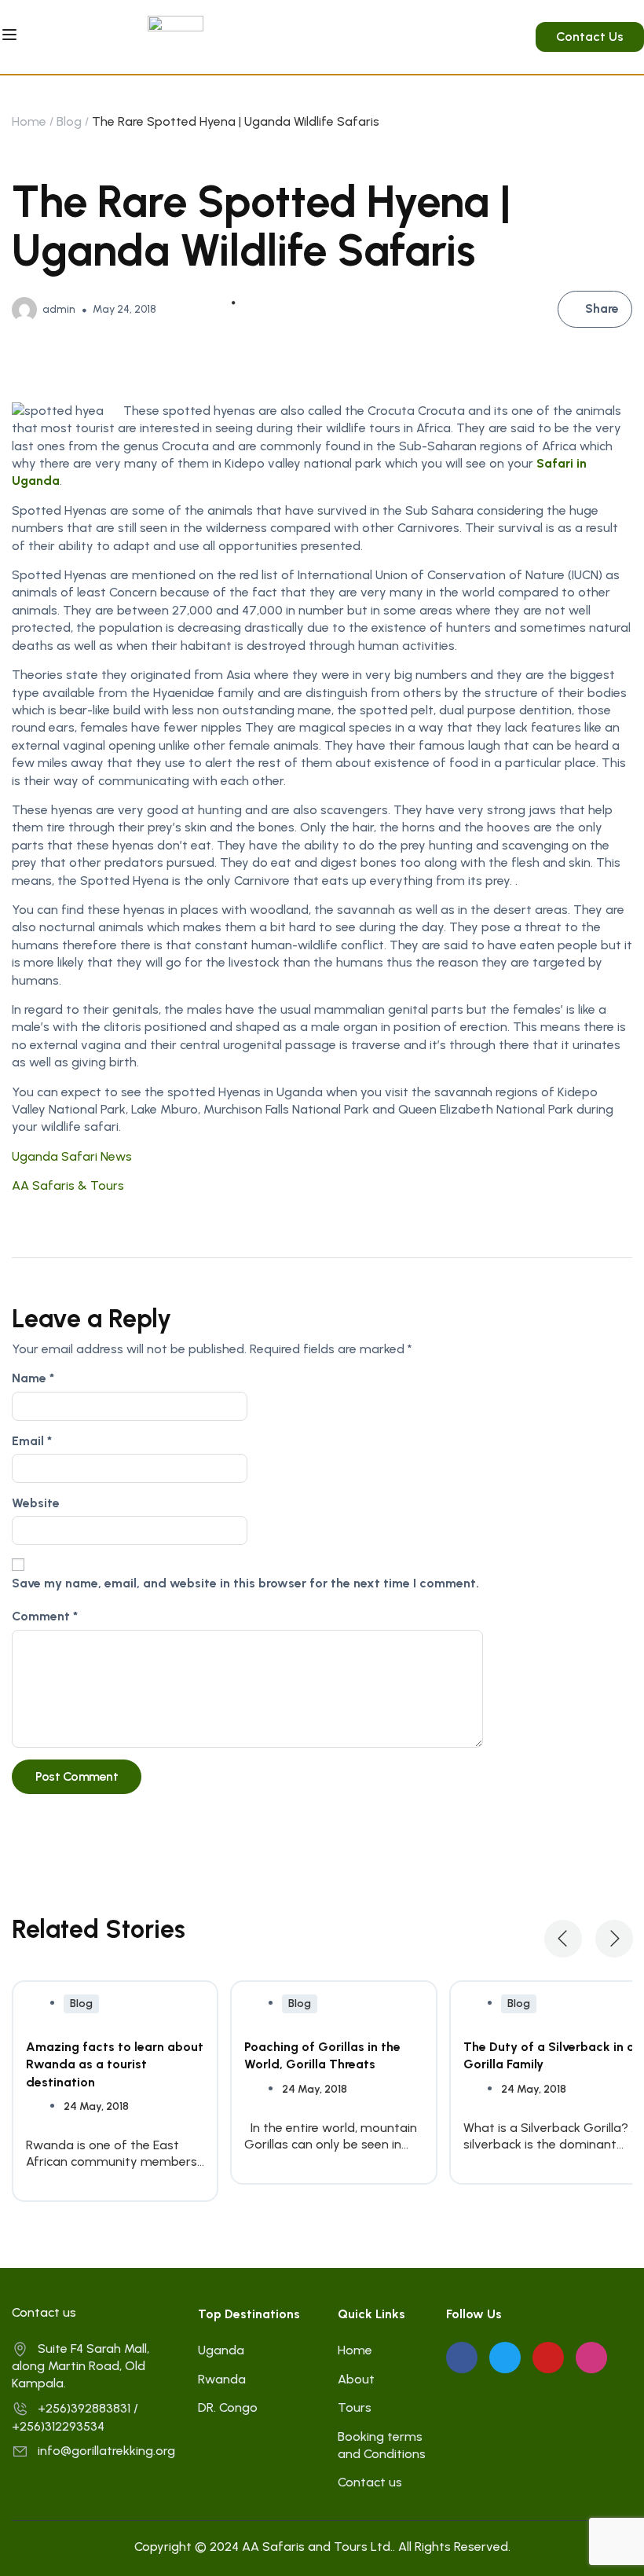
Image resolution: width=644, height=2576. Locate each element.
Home (29, 121)
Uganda (221, 2350)
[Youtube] (548, 2358)
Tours (355, 2407)
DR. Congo (228, 2407)
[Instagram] (591, 2358)
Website (36, 1503)
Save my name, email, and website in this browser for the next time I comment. (245, 1583)
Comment (45, 1616)
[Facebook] (462, 2358)
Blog (69, 121)
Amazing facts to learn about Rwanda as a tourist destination (115, 2064)
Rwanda (222, 2379)
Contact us (370, 2482)
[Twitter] (505, 2358)
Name (33, 1378)
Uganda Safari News (72, 1156)
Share (602, 308)
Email (32, 1441)
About (356, 2379)
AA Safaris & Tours (68, 1185)
